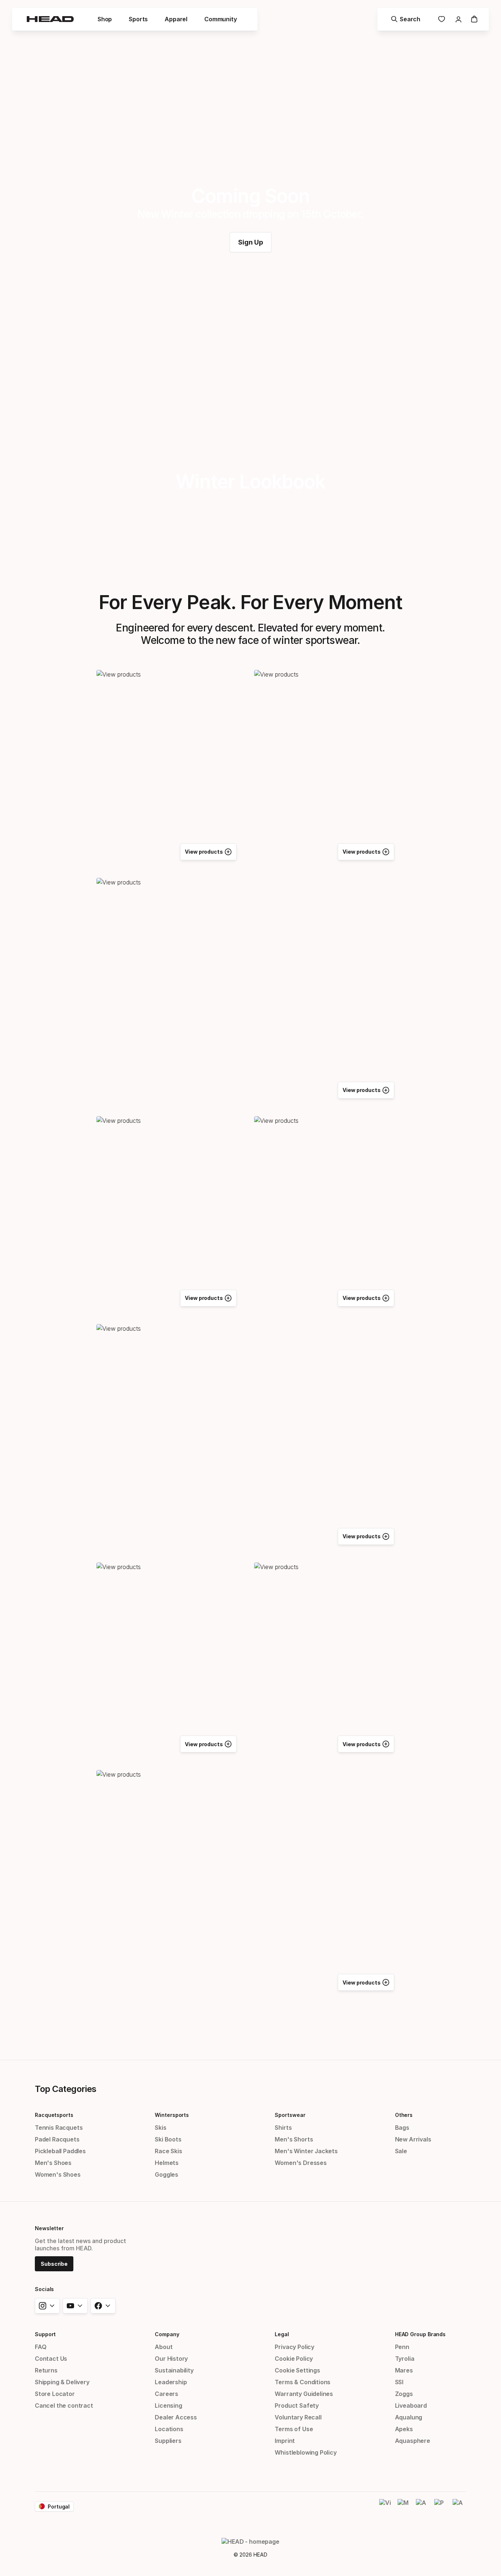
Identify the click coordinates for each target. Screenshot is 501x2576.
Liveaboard (411, 2405)
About (164, 2347)
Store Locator (55, 2394)
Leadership (171, 2382)
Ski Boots (168, 2139)
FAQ (41, 2347)
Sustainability (174, 2370)
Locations (169, 2429)
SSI (399, 2382)
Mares (404, 2370)
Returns (46, 2370)
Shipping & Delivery (62, 2382)
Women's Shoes (58, 2174)
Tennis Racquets (59, 2128)
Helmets (167, 2163)
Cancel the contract (64, 2405)
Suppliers (168, 2441)
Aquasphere (413, 2441)
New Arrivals (413, 2139)
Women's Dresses (301, 2163)
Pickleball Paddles (60, 2151)
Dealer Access (176, 2417)
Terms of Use (294, 2429)
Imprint (285, 2441)
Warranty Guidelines (304, 2394)
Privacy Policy (295, 2347)
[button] (105, 19)
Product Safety (297, 2405)
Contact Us (51, 2359)
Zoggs (404, 2394)
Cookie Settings (297, 2370)
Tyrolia (405, 2359)
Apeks (404, 2429)
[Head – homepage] (50, 19)
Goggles (167, 2174)
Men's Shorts (294, 2139)
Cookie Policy (294, 2359)
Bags (402, 2128)
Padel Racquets (57, 2139)
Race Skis (168, 2151)
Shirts (283, 2128)
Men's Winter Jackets (306, 2151)
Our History (171, 2359)
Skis (160, 2128)
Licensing (168, 2405)
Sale (401, 2151)
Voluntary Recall (298, 2417)
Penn (402, 2347)
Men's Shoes (53, 2163)
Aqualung (409, 2417)
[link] (251, 242)
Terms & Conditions (303, 2382)
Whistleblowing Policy (306, 2452)
